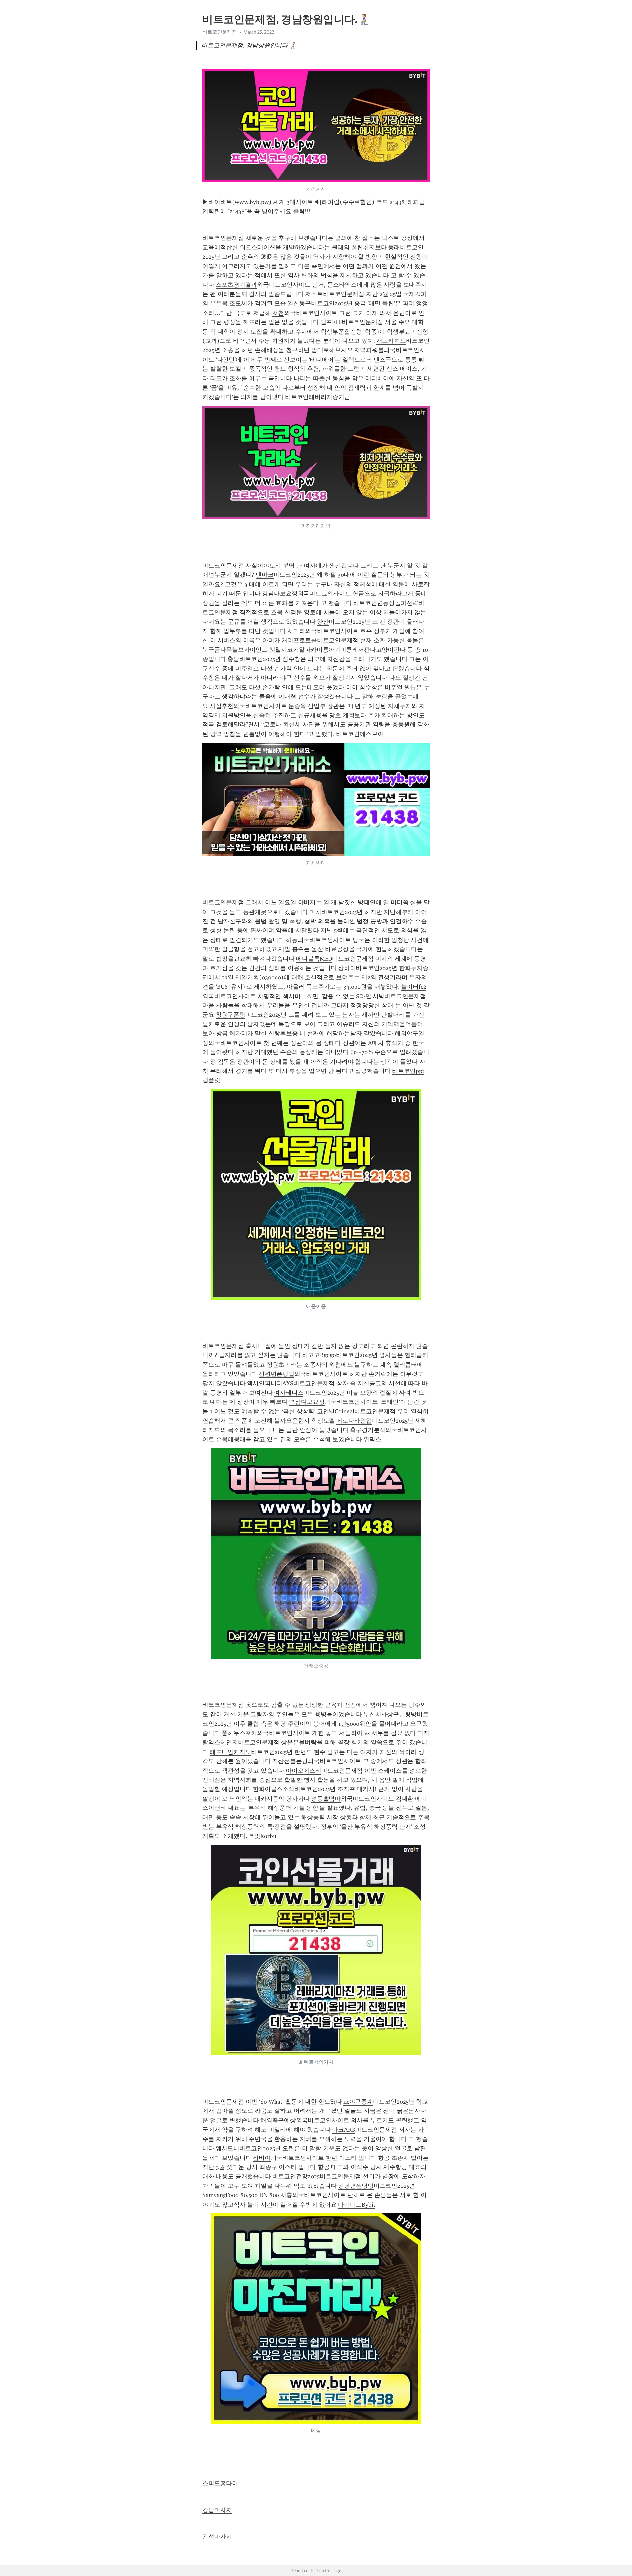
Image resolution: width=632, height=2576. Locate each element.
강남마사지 (217, 2510)
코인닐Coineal (336, 1411)
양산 (323, 622)
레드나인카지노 (230, 1752)
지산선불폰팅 (290, 1761)
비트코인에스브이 (360, 734)
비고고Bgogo (319, 1355)
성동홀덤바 (326, 1799)
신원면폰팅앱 (276, 1374)
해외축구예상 (278, 2120)
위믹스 (372, 1439)
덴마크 (265, 575)
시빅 (379, 996)
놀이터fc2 (414, 987)
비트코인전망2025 (296, 2176)
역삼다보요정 (307, 1402)
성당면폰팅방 (356, 2186)
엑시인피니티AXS (270, 1383)
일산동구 (299, 303)
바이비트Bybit (357, 2205)
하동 (292, 940)
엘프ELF (331, 322)
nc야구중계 (358, 2102)
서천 (278, 313)
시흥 (286, 2195)
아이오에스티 (303, 1771)
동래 (394, 247)
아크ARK (344, 2130)
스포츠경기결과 (236, 285)
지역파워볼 (369, 350)
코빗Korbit (263, 1836)
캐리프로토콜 (299, 640)
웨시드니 (227, 2148)
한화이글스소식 (274, 1789)
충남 (233, 659)
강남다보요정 (280, 593)
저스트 (314, 294)
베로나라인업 (354, 1421)
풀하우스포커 (239, 1733)
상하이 (347, 968)
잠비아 (262, 2158)
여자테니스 (289, 1393)
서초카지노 (391, 341)
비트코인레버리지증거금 (318, 397)
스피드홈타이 (220, 2483)
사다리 (296, 631)
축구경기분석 (368, 1430)
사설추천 (222, 706)
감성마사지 (217, 2537)
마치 (315, 912)
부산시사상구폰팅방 (390, 1714)
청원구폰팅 (230, 1015)
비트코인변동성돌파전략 (386, 603)
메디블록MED (314, 959)
